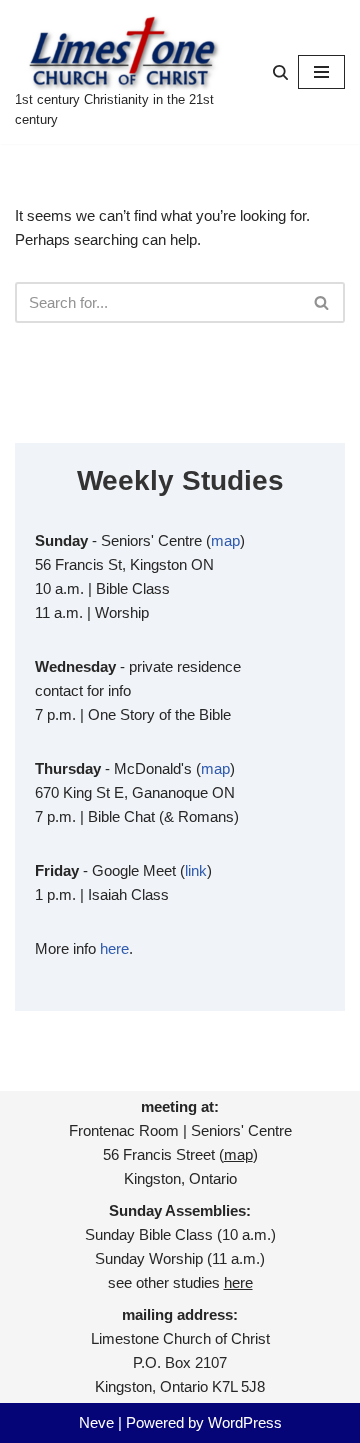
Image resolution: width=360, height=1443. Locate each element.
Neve (96, 1422)
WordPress (245, 1422)
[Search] (280, 72)
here (114, 948)
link (196, 870)
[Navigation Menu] (321, 72)
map (225, 540)
